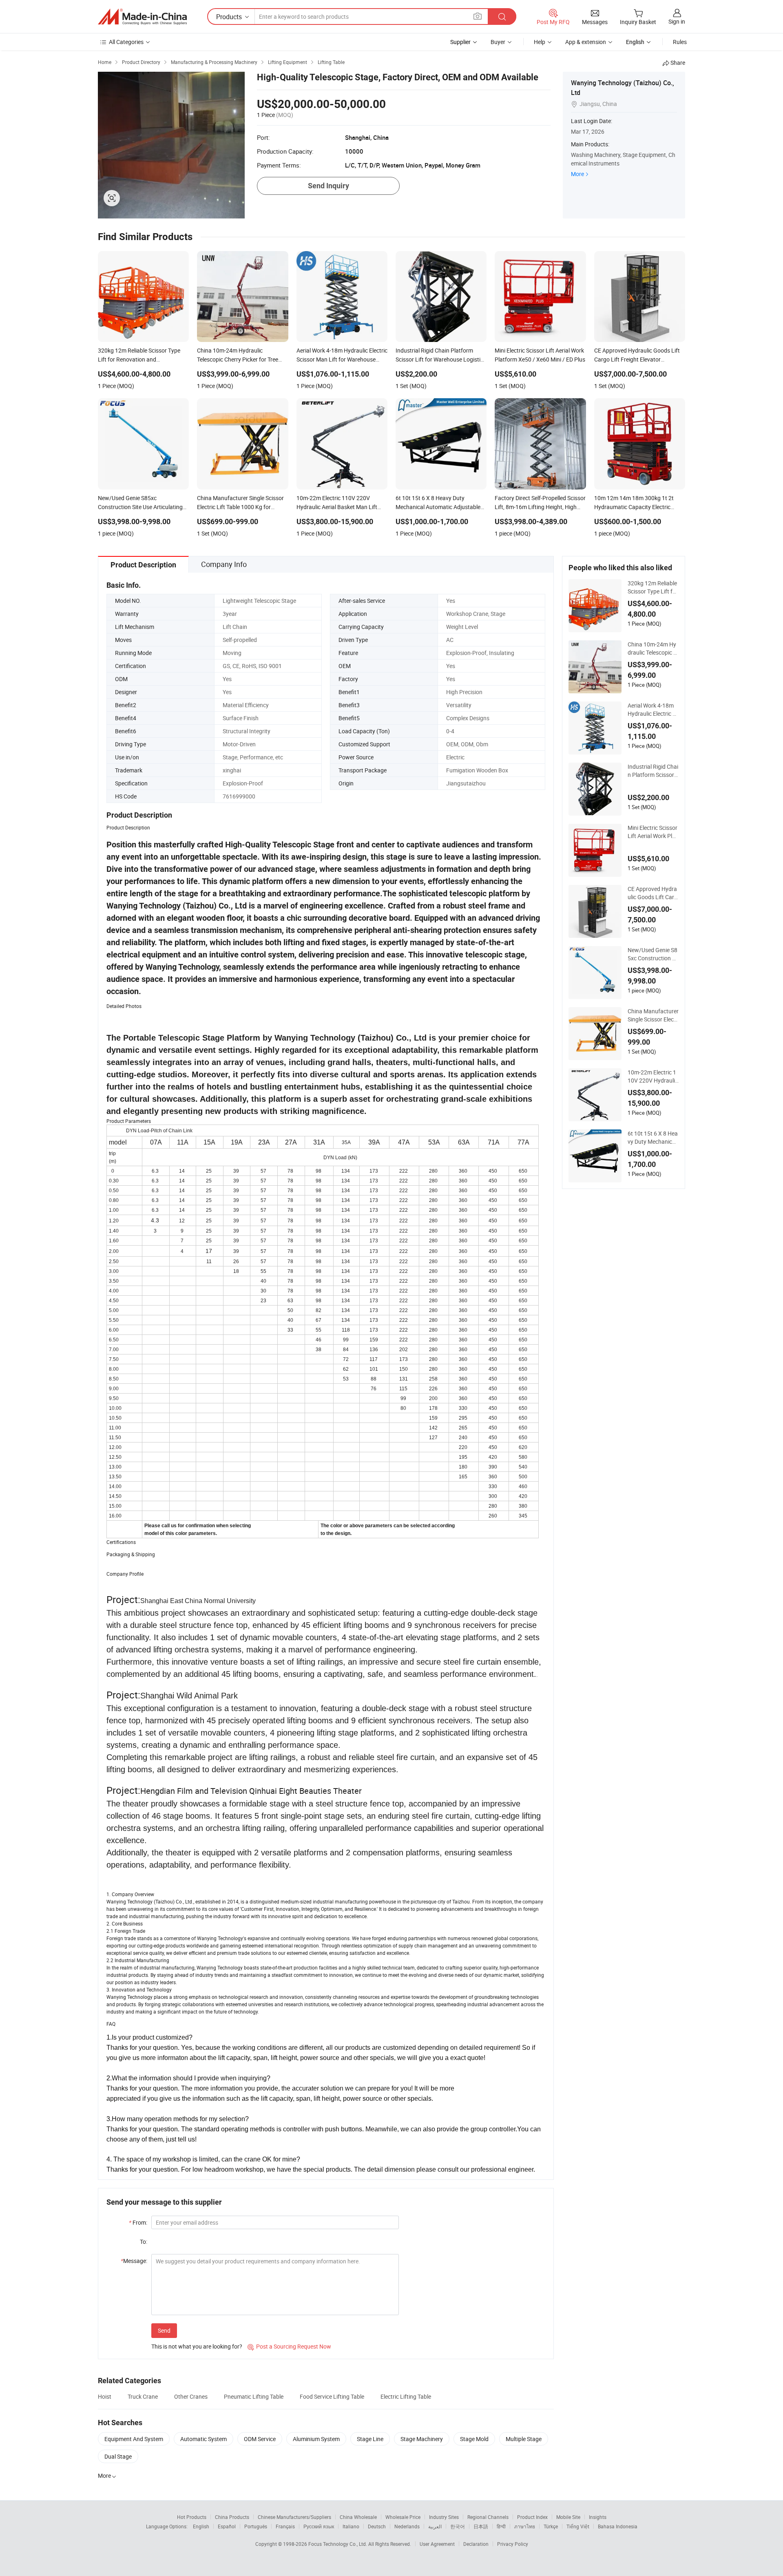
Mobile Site (568, 2517)
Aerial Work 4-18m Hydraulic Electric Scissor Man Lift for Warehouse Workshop (653, 710)
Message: (134, 2261)
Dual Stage (118, 2456)
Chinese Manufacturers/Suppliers (294, 2517)
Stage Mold (474, 2439)
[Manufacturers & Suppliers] (142, 17)
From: (138, 2222)
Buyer (498, 42)
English (201, 2526)
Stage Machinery (422, 2439)
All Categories (126, 42)
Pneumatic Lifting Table (254, 2396)
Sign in (677, 21)
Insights (598, 2517)
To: (144, 2242)
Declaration (476, 2544)
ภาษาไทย (525, 2526)
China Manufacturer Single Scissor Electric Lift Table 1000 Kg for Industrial (653, 1015)
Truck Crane (143, 2396)
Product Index (532, 2517)
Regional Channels (488, 2517)
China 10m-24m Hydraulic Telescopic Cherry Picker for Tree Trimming (653, 648)
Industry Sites (444, 2517)
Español (227, 2526)
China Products (232, 2517)
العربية (435, 2526)
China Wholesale (358, 2517)
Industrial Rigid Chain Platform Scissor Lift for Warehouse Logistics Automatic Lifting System (653, 771)
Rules (680, 42)
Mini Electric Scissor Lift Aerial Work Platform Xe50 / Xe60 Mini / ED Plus (653, 832)
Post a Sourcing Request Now (289, 2346)
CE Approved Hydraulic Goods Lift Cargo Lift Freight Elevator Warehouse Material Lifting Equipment (652, 893)
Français (285, 2526)
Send (164, 2330)
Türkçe (551, 2526)
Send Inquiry (328, 186)
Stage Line (370, 2439)
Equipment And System (134, 2439)
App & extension (586, 42)
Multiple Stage (524, 2439)
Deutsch (377, 2526)
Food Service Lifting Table (332, 2396)
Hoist (105, 2396)
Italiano (351, 2526)
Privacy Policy (513, 2544)
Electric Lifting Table (406, 2396)
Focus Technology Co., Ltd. (338, 2544)
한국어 (458, 2526)
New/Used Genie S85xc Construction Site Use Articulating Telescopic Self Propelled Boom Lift (653, 954)
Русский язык (319, 2526)
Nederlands (407, 2526)
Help (540, 42)
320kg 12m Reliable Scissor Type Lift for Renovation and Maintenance (653, 587)
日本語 (481, 2526)
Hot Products (192, 2517)
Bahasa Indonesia (618, 2526)
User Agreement (437, 2544)
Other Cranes (191, 2396)
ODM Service (260, 2439)
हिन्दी (501, 2526)
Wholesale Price (403, 2517)
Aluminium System (316, 2439)
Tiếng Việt (578, 2526)
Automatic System (203, 2439)
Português (256, 2526)
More (577, 174)
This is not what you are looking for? (197, 2346)
